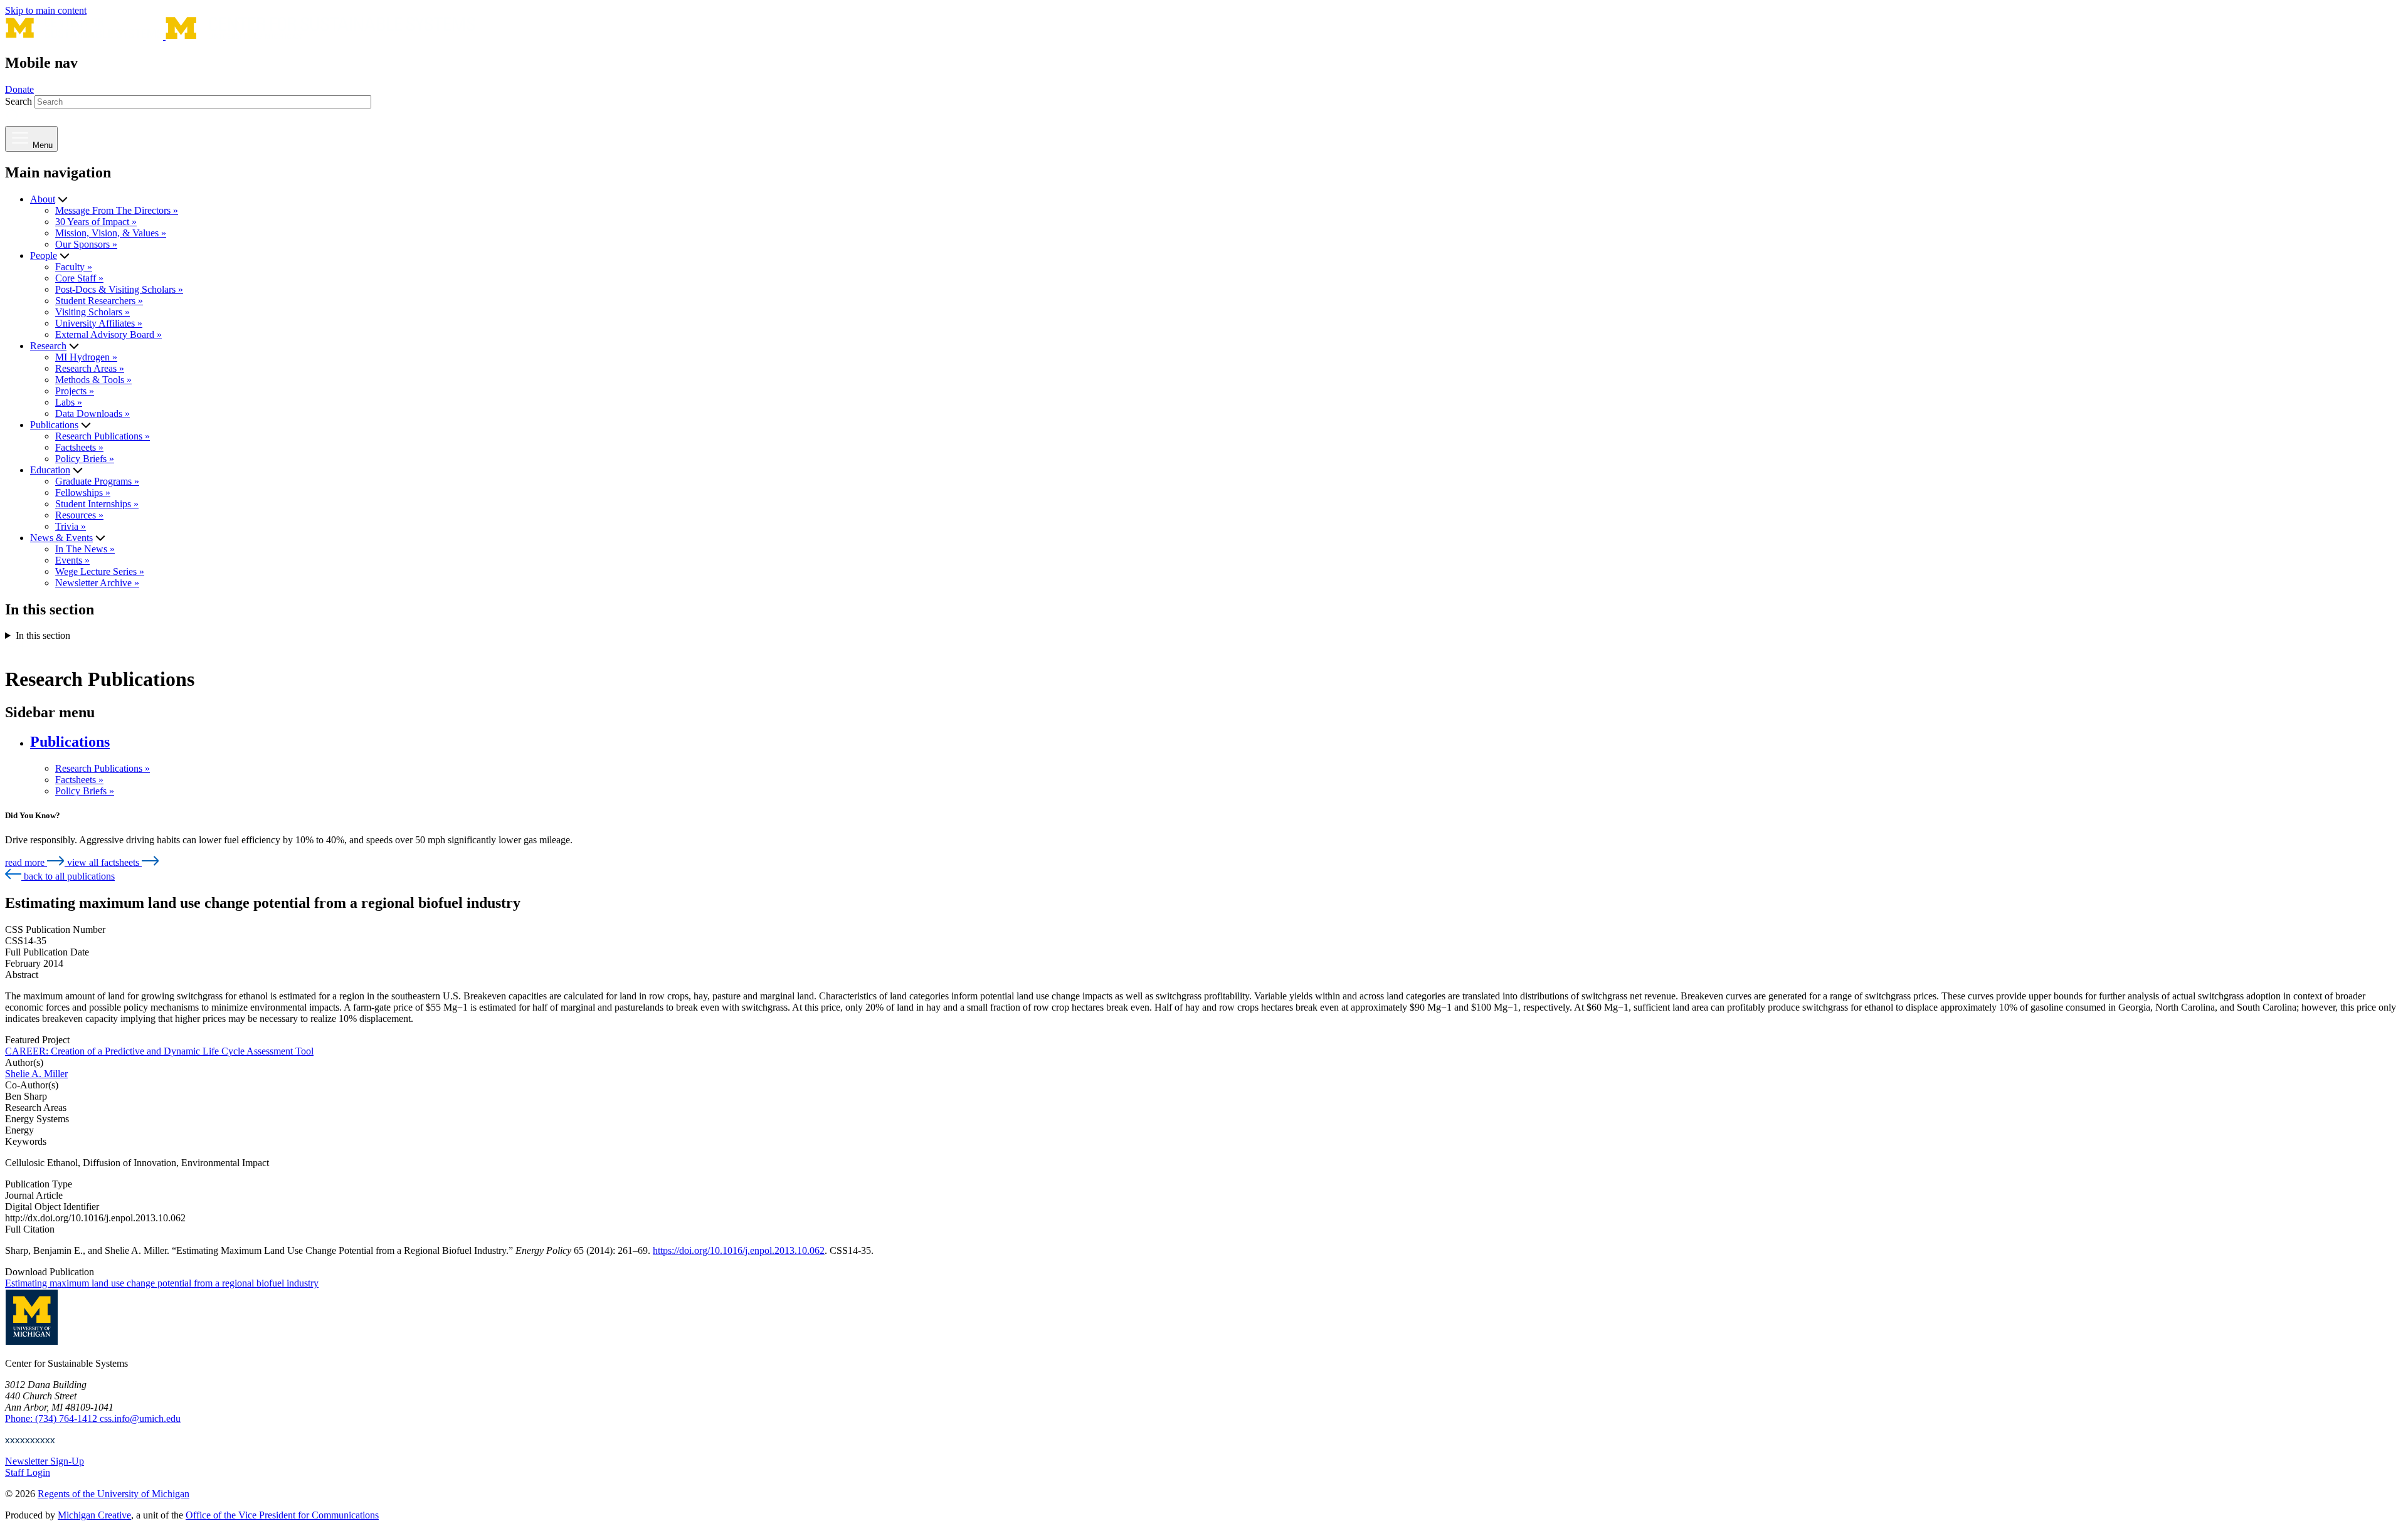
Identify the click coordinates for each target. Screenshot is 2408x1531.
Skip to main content (46, 10)
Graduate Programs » (97, 481)
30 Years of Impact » (96, 222)
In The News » (85, 549)
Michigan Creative (94, 1515)
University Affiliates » (99, 323)
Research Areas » (90, 368)
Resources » (79, 515)
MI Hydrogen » (86, 357)
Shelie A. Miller (36, 1074)
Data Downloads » (92, 413)
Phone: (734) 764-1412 (52, 1418)
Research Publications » (103, 436)
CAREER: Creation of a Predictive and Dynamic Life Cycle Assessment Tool (159, 1051)
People (44, 255)
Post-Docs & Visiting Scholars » (119, 289)
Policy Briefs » (85, 459)
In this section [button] (43, 635)
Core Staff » (79, 278)
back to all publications (68, 876)
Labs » (69, 402)
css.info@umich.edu (140, 1418)
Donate (19, 89)
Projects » (75, 391)
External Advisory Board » (108, 334)
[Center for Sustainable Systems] (240, 36)
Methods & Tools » (93, 380)
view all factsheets (104, 862)
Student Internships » (97, 504)
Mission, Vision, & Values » (111, 233)
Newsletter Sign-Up (45, 1461)
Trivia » (71, 526)
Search (18, 101)
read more (26, 862)
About (43, 199)
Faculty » (74, 267)
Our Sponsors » (86, 244)
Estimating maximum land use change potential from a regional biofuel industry (162, 1283)
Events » (72, 560)
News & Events (61, 538)
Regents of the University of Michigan (114, 1494)
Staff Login (28, 1472)
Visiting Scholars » (92, 312)
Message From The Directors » (117, 210)
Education (50, 470)
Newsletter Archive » (97, 583)
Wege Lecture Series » (100, 571)
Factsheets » (79, 447)
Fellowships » (83, 492)
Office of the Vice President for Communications (282, 1515)
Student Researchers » (99, 301)
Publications (54, 425)
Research (48, 346)
